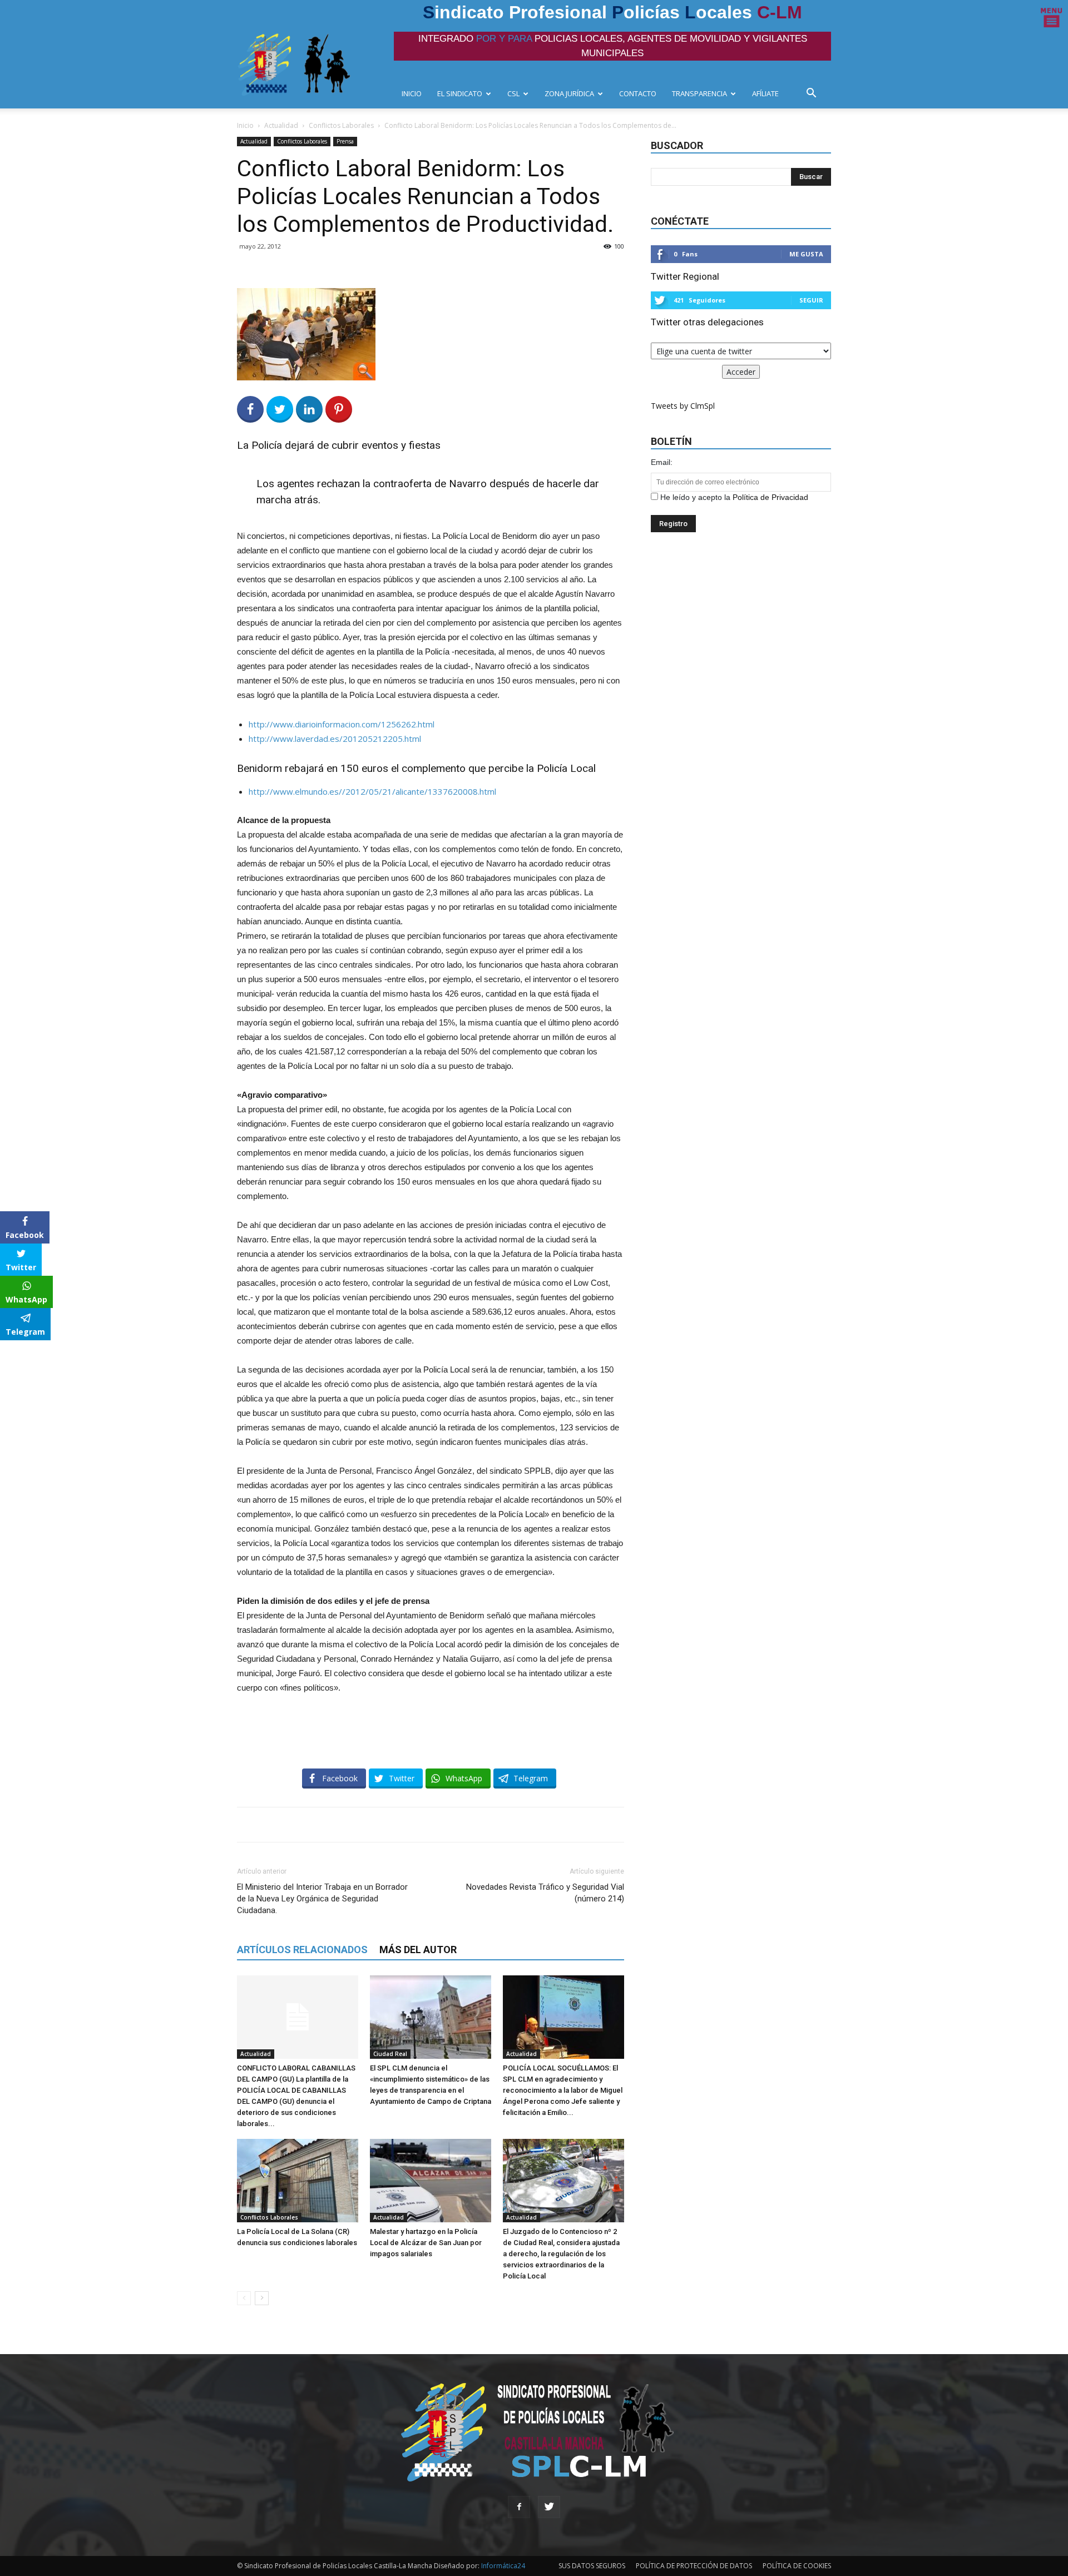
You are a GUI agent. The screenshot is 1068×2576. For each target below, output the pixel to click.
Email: (662, 462)
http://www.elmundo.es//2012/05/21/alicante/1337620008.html (372, 791)
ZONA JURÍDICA (569, 93)
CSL (513, 93)
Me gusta (806, 254)
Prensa (345, 141)
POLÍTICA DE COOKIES (797, 2566)
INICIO (412, 93)
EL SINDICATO (460, 93)
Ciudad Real (390, 2054)
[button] (814, 94)
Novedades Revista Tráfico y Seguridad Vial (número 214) (545, 1893)
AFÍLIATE (765, 93)
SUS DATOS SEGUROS (592, 2566)
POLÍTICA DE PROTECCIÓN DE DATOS (694, 2566)
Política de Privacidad (770, 497)
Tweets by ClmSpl (683, 406)
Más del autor (418, 1950)
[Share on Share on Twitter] (280, 409)
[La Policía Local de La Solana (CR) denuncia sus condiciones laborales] (298, 2181)
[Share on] (10, 1353)
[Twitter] (549, 2507)
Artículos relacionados (302, 1950)
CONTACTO (638, 93)
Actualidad (281, 125)
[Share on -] (309, 409)
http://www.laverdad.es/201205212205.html (335, 739)
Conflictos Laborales (341, 125)
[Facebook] (519, 2507)
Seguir (811, 300)
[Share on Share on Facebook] (250, 409)
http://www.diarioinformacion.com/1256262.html (342, 724)
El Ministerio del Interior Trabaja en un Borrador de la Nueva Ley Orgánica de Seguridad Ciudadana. (322, 1899)
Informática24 (502, 2566)
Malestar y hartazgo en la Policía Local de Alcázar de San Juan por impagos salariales (426, 2243)
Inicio (245, 125)
